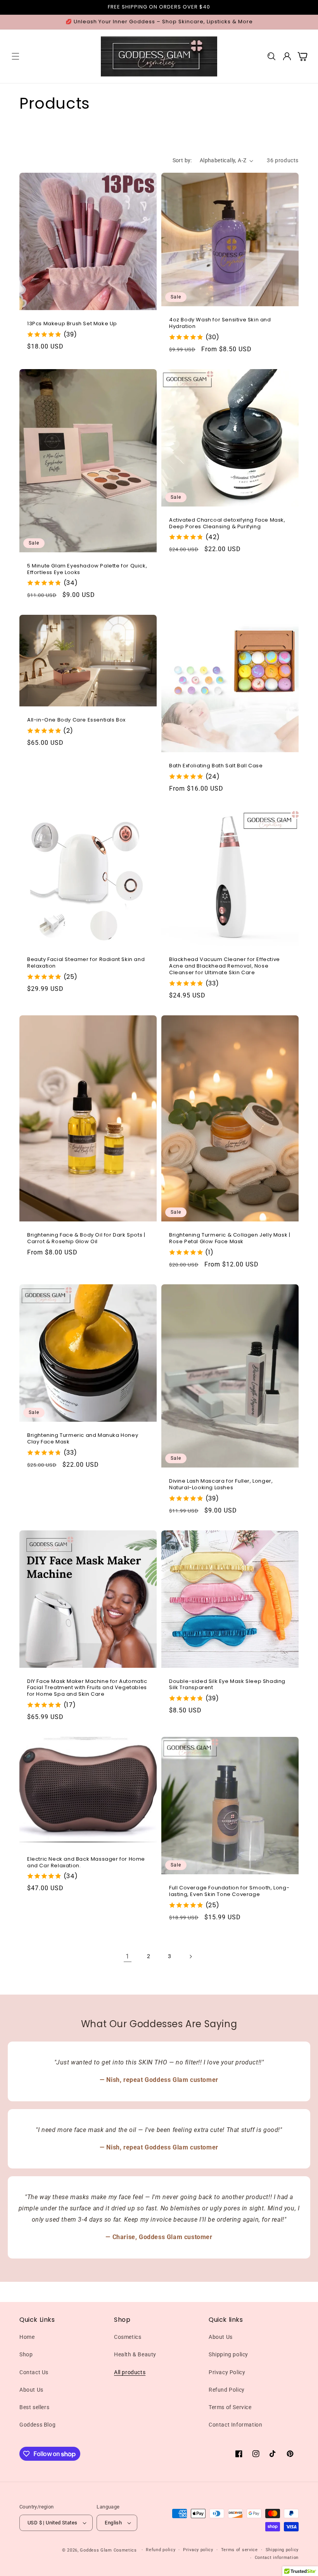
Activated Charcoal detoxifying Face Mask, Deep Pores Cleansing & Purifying (227, 524)
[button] (16, 56)
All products (130, 2372)
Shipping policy (228, 2354)
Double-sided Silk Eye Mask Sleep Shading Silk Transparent (227, 1685)
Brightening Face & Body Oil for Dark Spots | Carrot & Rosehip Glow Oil (86, 1239)
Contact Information (235, 2425)
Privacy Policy (227, 2372)
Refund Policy (227, 2390)
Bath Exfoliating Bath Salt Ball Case (216, 766)
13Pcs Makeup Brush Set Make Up (72, 324)
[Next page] (190, 1957)
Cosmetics (128, 2337)
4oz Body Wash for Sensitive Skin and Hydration (220, 323)
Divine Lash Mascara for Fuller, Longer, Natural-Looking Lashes (221, 1485)
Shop (26, 2354)
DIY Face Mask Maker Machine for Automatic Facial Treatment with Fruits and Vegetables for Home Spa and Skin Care (87, 1688)
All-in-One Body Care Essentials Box (76, 720)
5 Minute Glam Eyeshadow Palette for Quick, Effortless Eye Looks (87, 569)
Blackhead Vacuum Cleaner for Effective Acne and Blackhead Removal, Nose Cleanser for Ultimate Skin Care (225, 966)
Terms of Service (230, 2407)
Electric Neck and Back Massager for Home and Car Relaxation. (86, 1863)
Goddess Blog (37, 2425)
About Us (31, 2390)
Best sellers (34, 2407)
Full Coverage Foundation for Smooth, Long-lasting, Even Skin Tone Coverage (229, 1891)
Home (27, 2337)
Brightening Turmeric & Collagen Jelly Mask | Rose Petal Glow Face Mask (230, 1239)
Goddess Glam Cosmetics (108, 2550)
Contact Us (34, 2372)
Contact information (277, 2558)
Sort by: (182, 160)
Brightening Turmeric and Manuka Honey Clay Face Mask (83, 1439)
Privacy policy (198, 2550)
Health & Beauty (135, 2354)
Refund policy (161, 2550)
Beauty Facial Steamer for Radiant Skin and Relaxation (86, 963)
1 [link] (128, 1956)
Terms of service (239, 2550)
